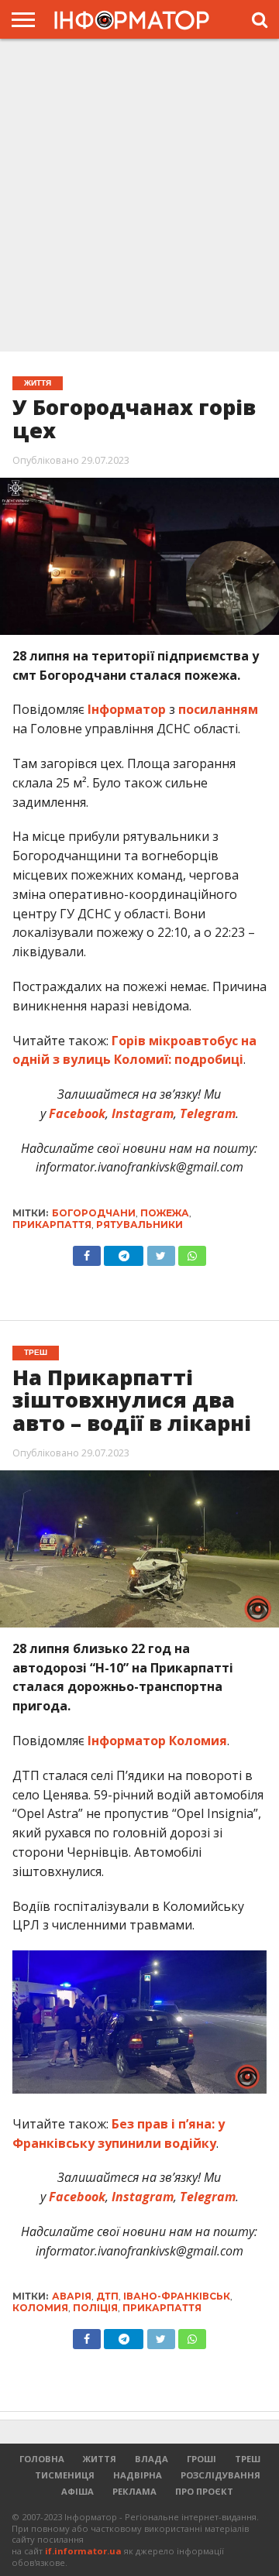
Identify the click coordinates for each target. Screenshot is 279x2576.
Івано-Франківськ (177, 2296)
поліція (95, 2308)
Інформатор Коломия (157, 1741)
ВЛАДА (152, 2459)
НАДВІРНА (138, 2475)
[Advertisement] (139, 194)
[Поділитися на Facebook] (87, 1252)
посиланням (217, 709)
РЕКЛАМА (134, 2491)
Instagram (141, 1113)
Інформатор (127, 709)
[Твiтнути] (160, 1252)
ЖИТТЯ (100, 2459)
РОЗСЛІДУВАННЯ (220, 2475)
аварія (72, 2296)
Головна (42, 2459)
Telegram (206, 1113)
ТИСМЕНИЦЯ (65, 2475)
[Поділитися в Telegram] (124, 1252)
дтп (107, 2296)
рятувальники (139, 1225)
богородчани (94, 1213)
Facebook (76, 1113)
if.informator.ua (83, 2551)
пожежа (165, 1213)
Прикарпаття (52, 1225)
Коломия (40, 2308)
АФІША (77, 2491)
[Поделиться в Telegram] (124, 2335)
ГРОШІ (201, 2459)
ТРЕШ (248, 2459)
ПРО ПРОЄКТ (204, 2491)
